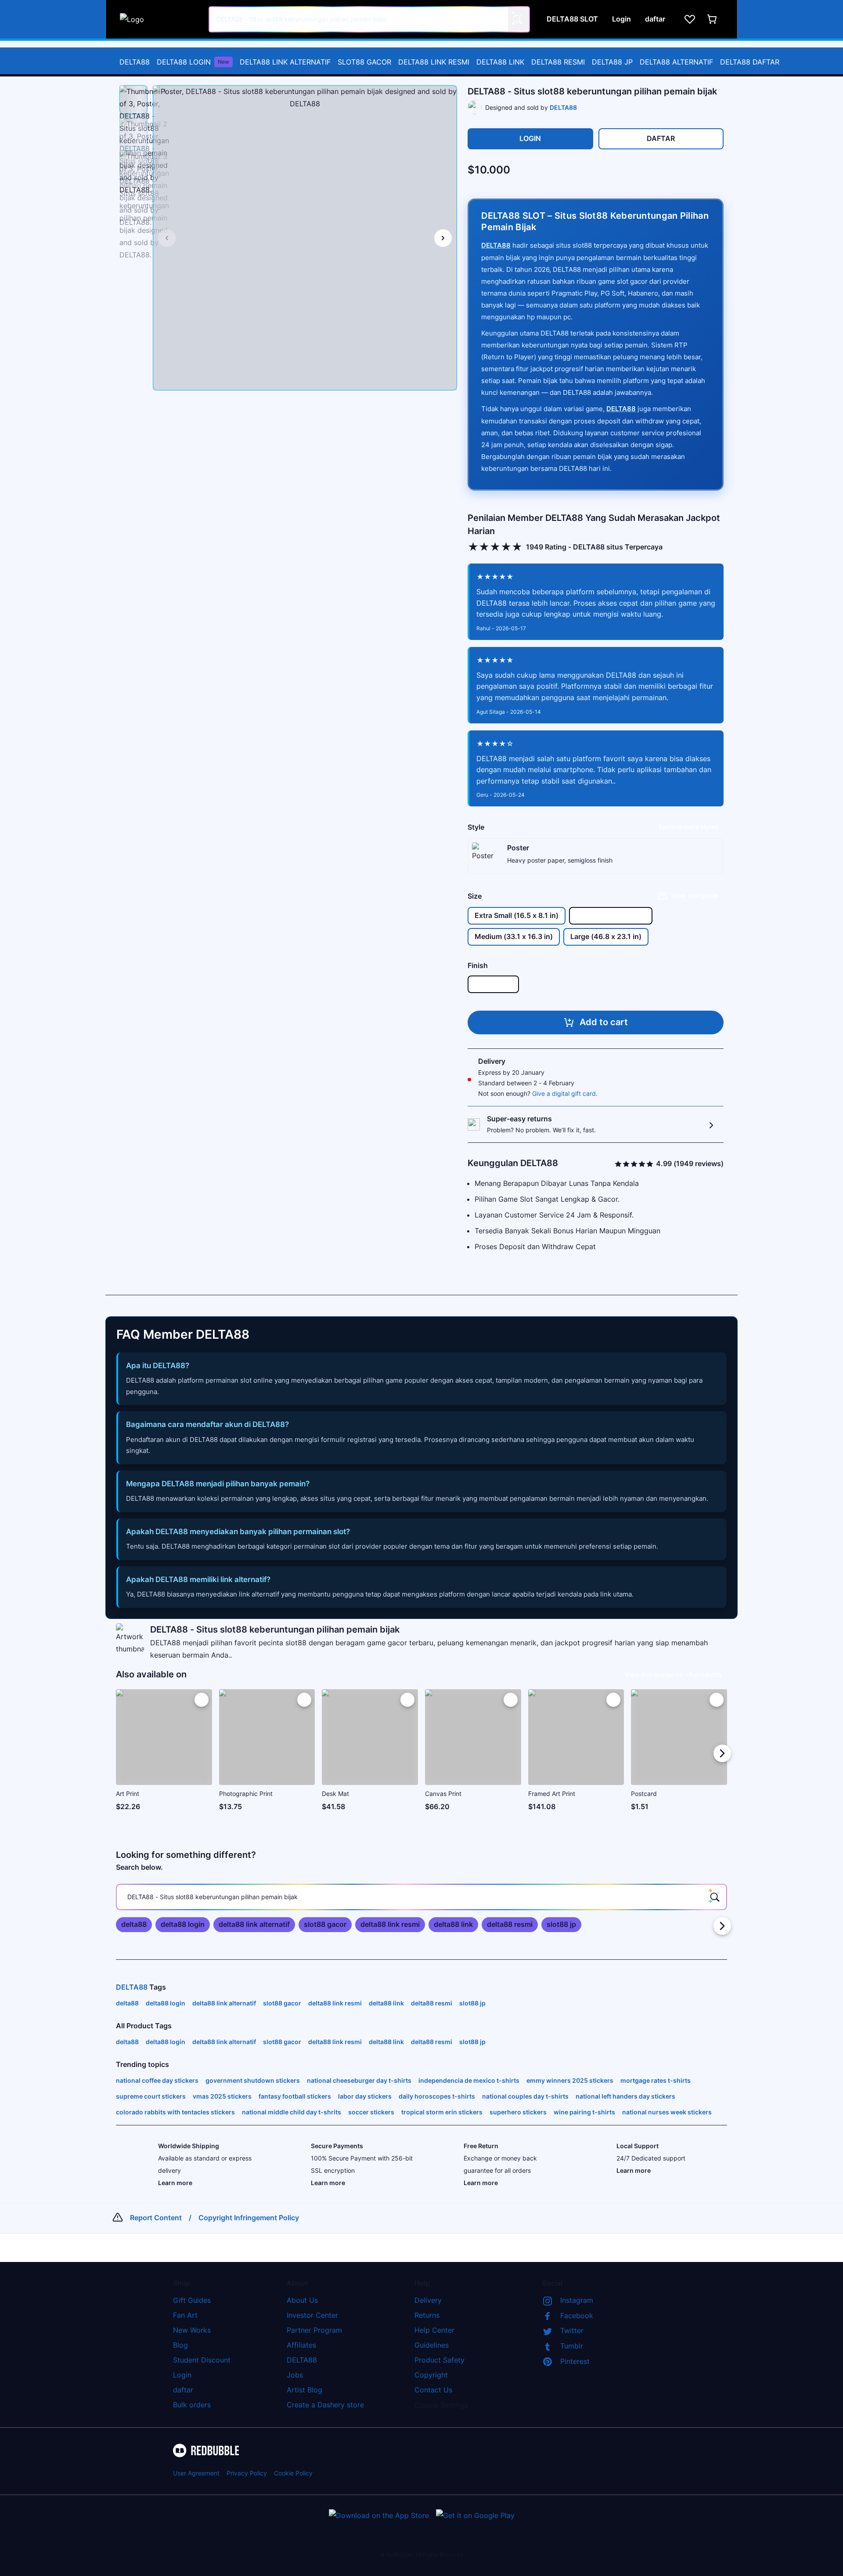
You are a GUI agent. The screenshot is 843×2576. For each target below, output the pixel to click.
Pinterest (575, 2361)
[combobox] (369, 19)
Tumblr (572, 2346)
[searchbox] (421, 1897)
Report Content (156, 2218)
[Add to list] (202, 1700)
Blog (180, 2345)
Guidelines (432, 2345)
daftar (183, 2390)
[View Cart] (713, 19)
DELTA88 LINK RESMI (434, 62)
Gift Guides (192, 2300)
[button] (133, 100)
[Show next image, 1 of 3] (443, 238)
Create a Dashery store (325, 2405)
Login (182, 2375)
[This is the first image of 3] (167, 238)
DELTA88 (135, 62)
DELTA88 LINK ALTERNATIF (285, 62)
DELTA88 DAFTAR (750, 62)
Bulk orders (192, 2405)
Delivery (428, 2300)
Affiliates (301, 2345)
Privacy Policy (247, 2473)
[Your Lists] (690, 19)
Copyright (431, 2375)
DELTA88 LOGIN (193, 62)
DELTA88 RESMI (558, 62)
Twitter (572, 2330)
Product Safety (440, 2360)
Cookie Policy (293, 2473)
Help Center (434, 2330)
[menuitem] (135, 62)
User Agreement (196, 2473)
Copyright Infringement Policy (249, 2218)
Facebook (577, 2316)
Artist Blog (304, 2390)
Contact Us (433, 2390)
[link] (134, 1925)
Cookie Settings (441, 2405)
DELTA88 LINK (500, 62)
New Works (192, 2330)
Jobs (295, 2375)
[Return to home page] (159, 19)
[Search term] (517, 19)
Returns (427, 2315)
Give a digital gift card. (565, 1093)
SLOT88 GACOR (364, 62)
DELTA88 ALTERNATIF (676, 62)
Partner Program (314, 2330)
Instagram (577, 2300)
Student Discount (202, 2360)
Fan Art (185, 2315)
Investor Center (312, 2315)
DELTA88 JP (612, 62)
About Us (302, 2300)
